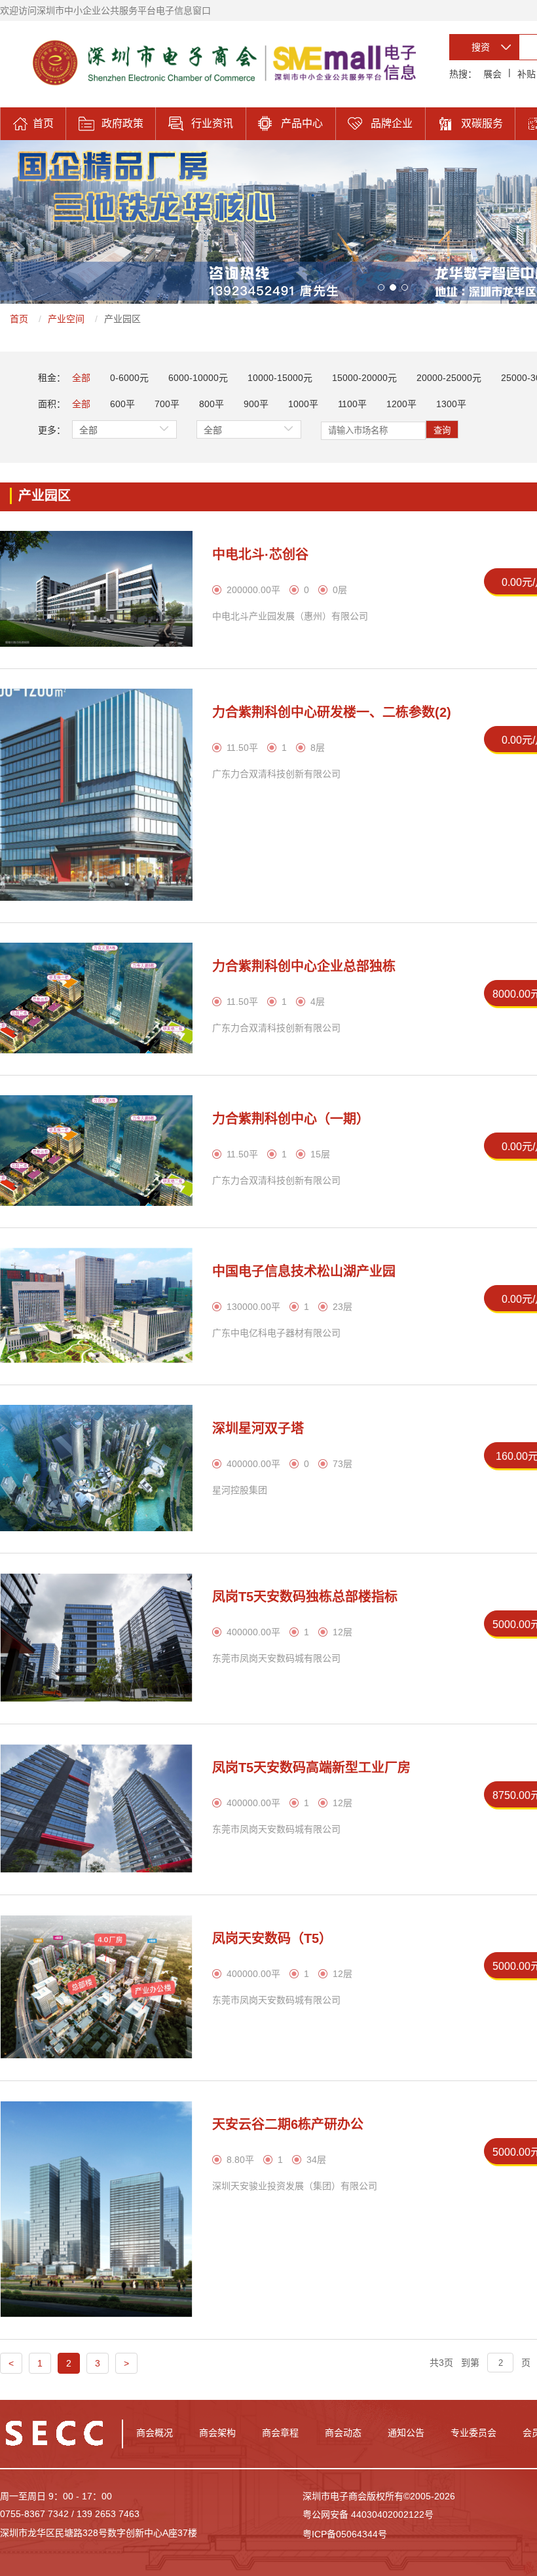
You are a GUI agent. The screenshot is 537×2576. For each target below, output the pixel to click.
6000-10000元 (198, 378)
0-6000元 (129, 378)
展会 (492, 74)
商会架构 (217, 2433)
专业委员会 (473, 2433)
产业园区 (122, 319)
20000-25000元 (449, 378)
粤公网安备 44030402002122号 (368, 2514)
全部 (81, 378)
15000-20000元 (364, 378)
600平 (122, 404)
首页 (19, 319)
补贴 (527, 74)
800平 (212, 404)
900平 (256, 404)
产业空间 (66, 319)
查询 (442, 430)
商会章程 (280, 2433)
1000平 (303, 404)
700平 (167, 404)
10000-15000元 (280, 378)
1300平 (451, 404)
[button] (381, 287)
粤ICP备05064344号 (345, 2534)
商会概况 (155, 2433)
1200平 (401, 404)
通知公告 (406, 2433)
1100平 (352, 404)
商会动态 (343, 2433)
